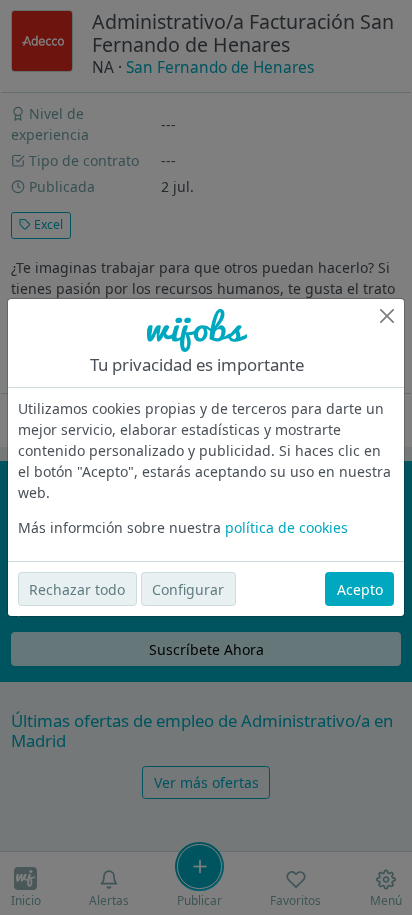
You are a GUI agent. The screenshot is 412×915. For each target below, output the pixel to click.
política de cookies (286, 527)
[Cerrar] (387, 316)
